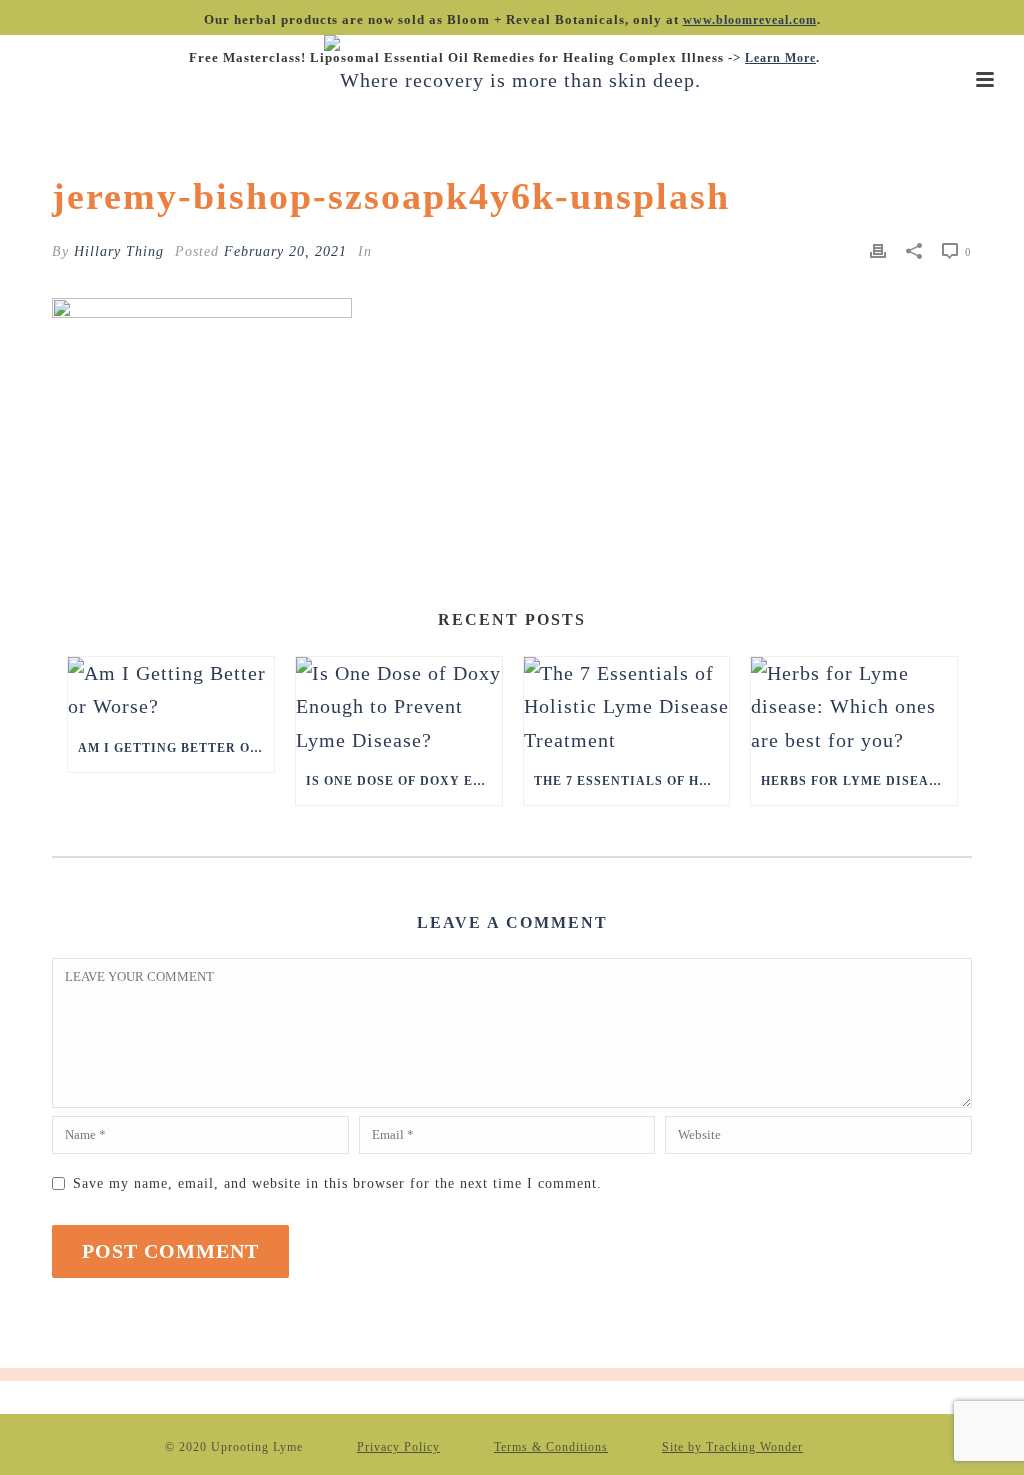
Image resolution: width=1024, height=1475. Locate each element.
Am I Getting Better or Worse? (176, 748)
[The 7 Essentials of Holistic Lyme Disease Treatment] (627, 707)
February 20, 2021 (285, 251)
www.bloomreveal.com (750, 20)
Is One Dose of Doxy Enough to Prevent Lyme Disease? (404, 781)
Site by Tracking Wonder (732, 1447)
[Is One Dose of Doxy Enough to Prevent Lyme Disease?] (399, 707)
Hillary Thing (119, 251)
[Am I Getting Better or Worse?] (171, 690)
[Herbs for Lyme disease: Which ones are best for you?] (854, 707)
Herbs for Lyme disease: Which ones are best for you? (859, 781)
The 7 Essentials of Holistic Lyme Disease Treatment (632, 781)
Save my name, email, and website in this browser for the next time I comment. (337, 1183)
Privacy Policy (398, 1447)
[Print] (878, 249)
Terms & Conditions (551, 1447)
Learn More (780, 58)
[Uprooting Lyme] (512, 80)
